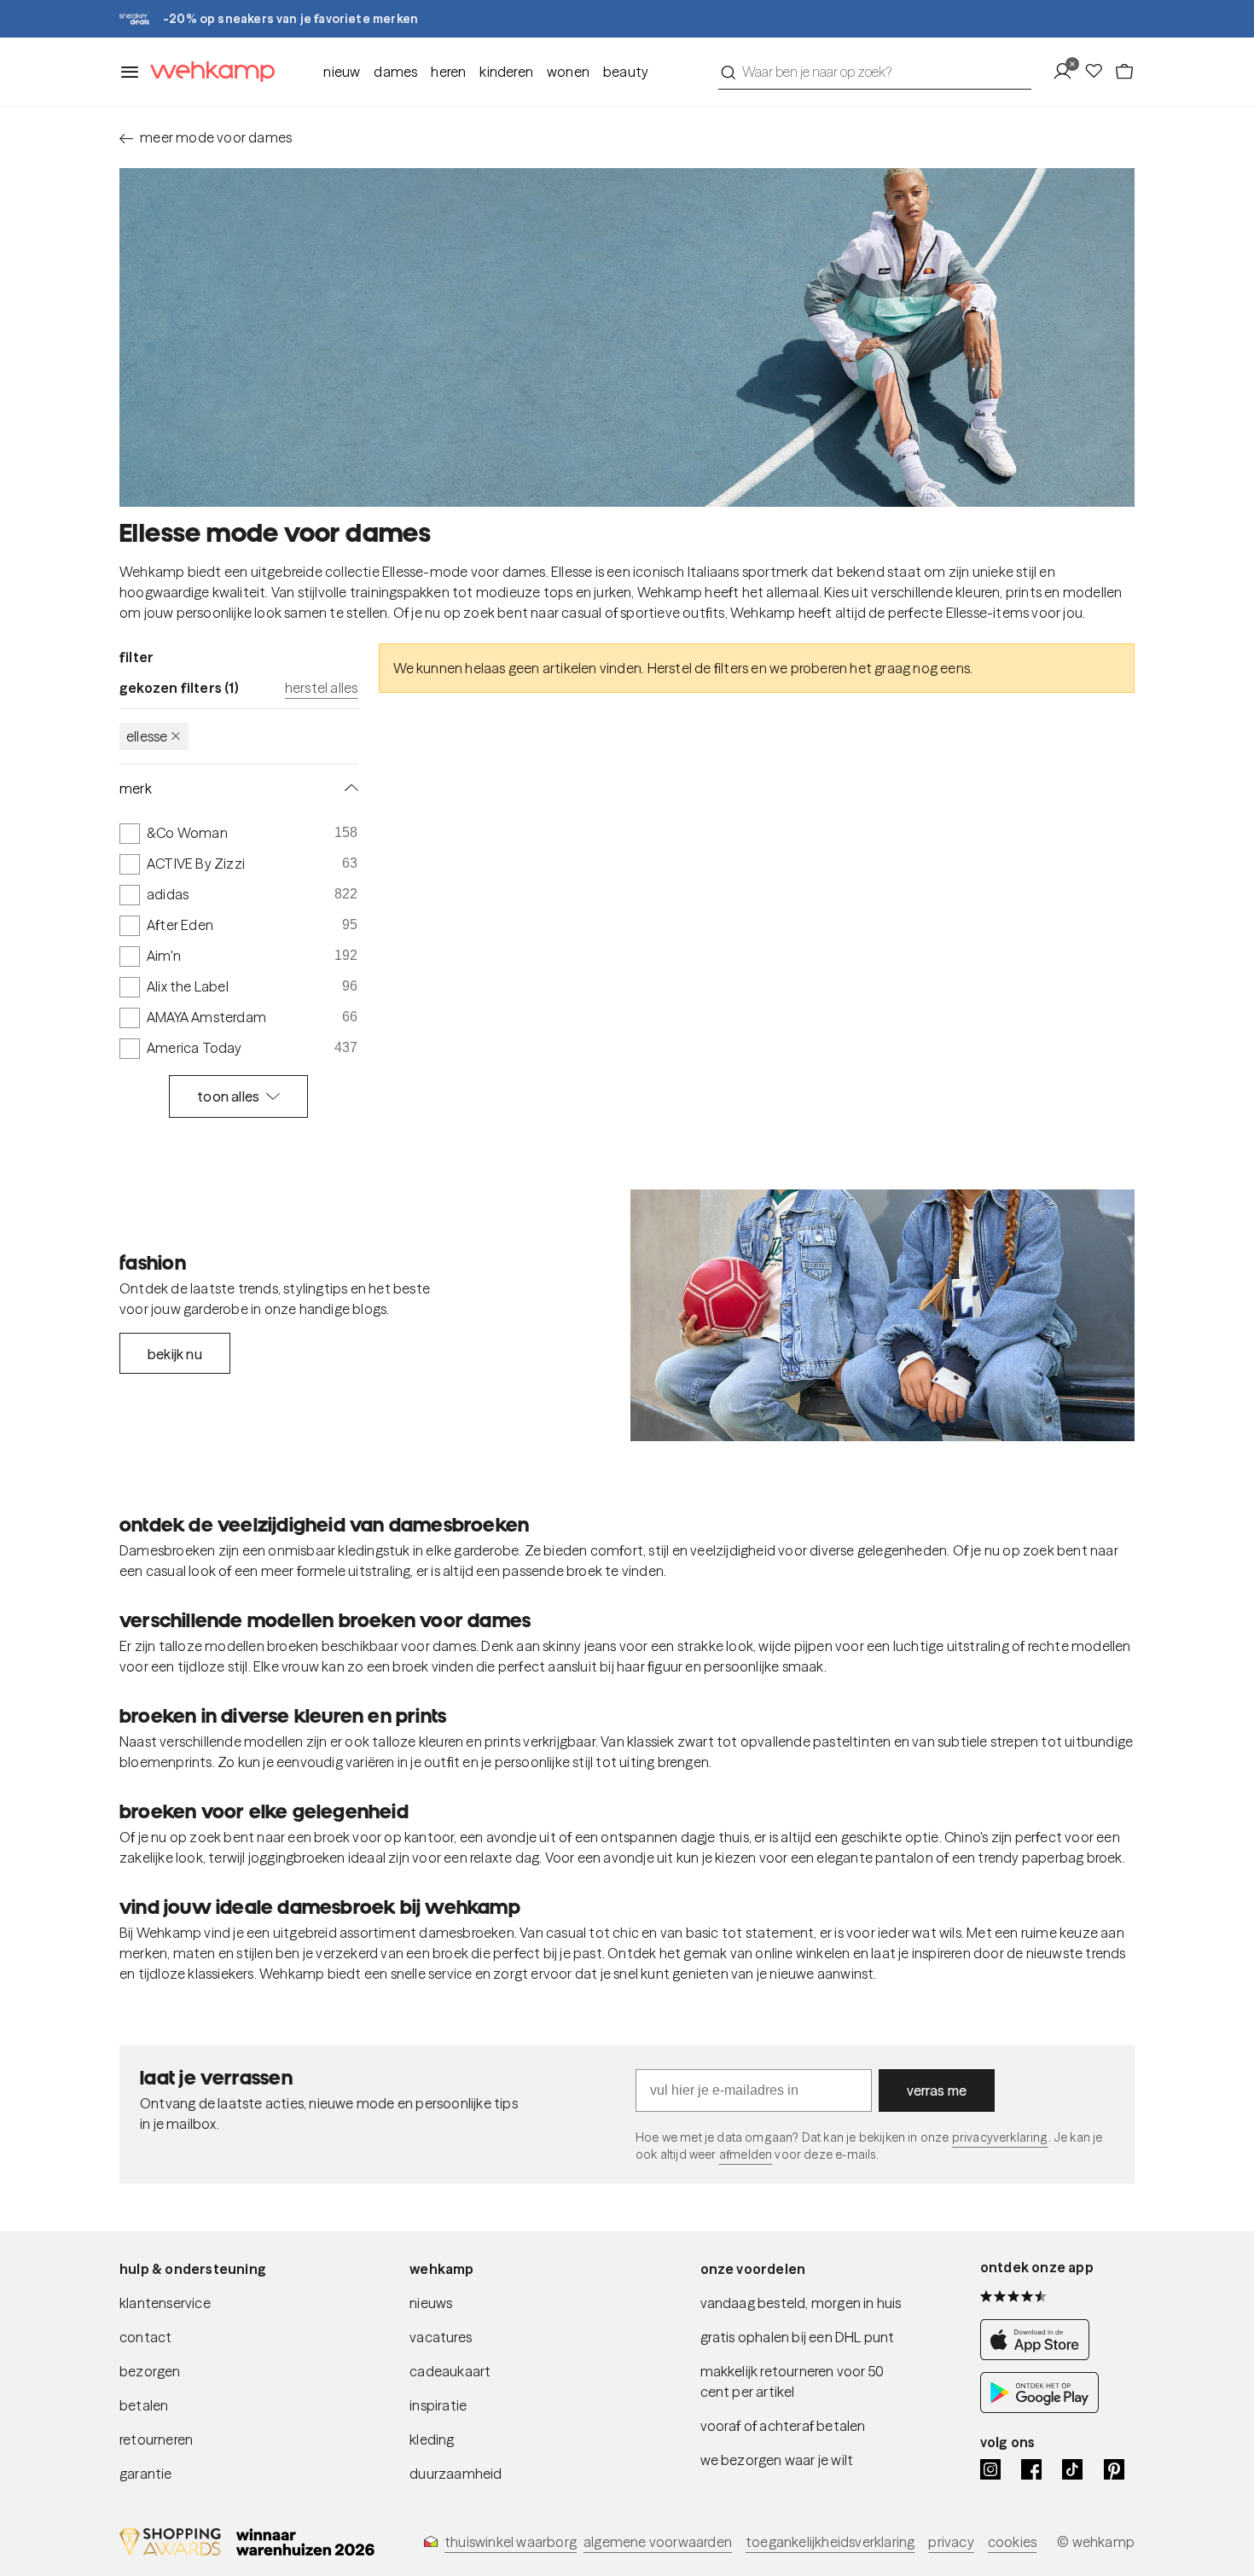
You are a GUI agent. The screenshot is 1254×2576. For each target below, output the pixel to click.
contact (145, 2337)
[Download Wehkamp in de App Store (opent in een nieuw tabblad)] (1039, 2355)
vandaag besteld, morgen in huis (801, 2303)
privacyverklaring (1000, 2137)
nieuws (431, 2303)
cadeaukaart (450, 2371)
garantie (146, 2474)
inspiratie (438, 2405)
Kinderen (506, 72)
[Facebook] (1031, 2469)
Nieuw (342, 72)
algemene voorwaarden (658, 2542)
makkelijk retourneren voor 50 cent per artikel (792, 2381)
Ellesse (147, 736)
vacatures (441, 2337)
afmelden (746, 2154)
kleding (432, 2439)
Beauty (626, 72)
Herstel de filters (698, 668)
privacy (951, 2542)
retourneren (156, 2439)
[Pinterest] (1114, 2469)
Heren (448, 72)
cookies (1012, 2542)
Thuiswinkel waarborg (511, 2542)
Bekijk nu (175, 1354)
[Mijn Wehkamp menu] (1068, 72)
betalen (144, 2405)
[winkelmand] (1124, 72)
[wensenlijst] (1099, 72)
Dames (395, 72)
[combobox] (875, 72)
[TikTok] (1072, 2469)
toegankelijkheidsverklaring (830, 2542)
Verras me (937, 2090)
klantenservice (165, 2303)
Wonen (568, 72)
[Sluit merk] (348, 788)
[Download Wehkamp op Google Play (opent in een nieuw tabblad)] (1039, 2408)
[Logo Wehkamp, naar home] (207, 72)
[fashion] (882, 1316)
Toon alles (228, 1096)
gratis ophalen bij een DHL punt (798, 2337)
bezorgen (150, 2371)
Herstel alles (322, 688)
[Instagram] (990, 2469)
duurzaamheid (456, 2474)
